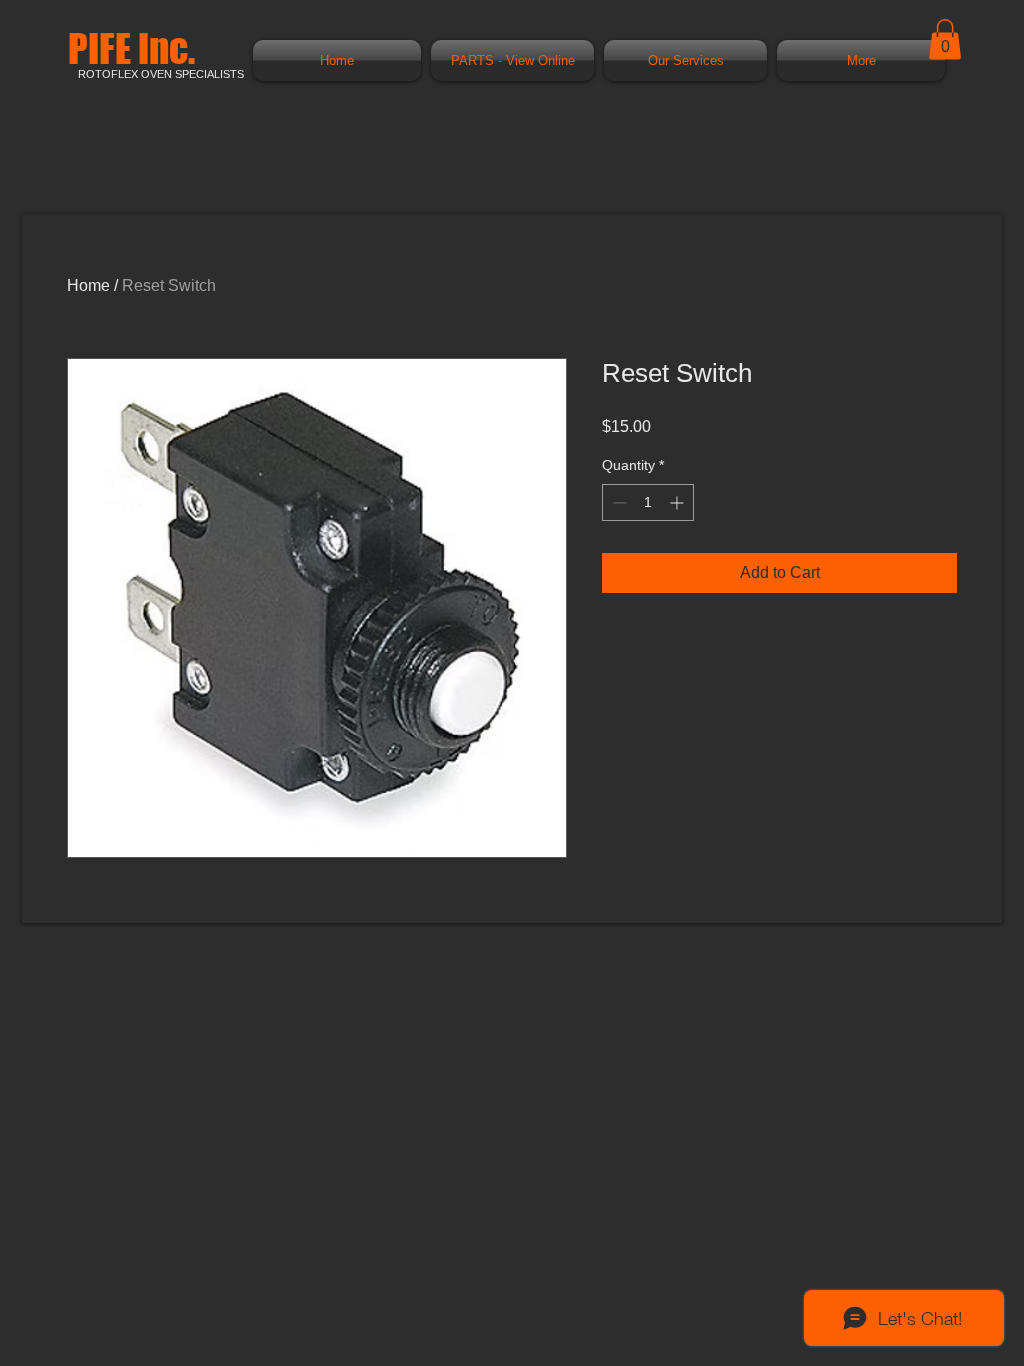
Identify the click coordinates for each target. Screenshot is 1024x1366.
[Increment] (678, 502)
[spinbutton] (648, 502)
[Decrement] (617, 502)
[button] (945, 39)
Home (88, 285)
